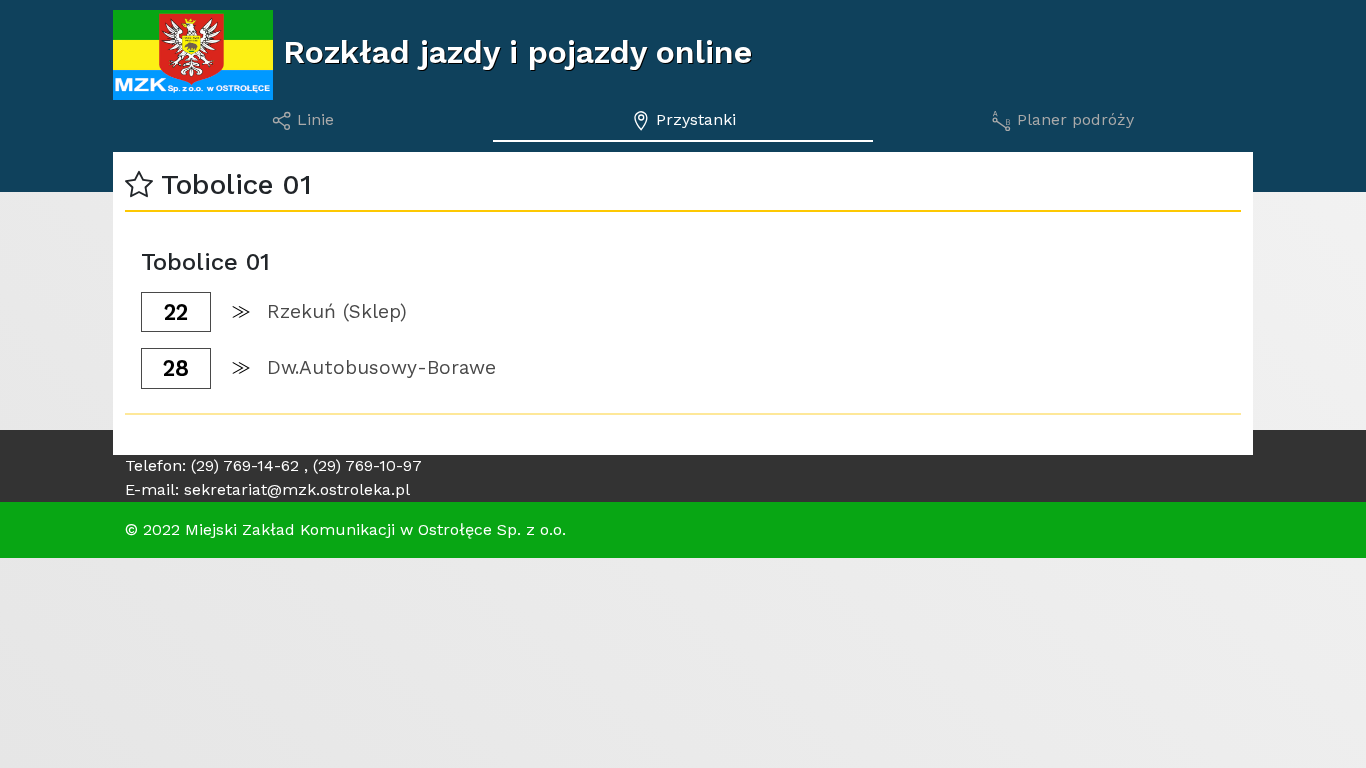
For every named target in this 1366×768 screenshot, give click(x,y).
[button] (139, 184)
